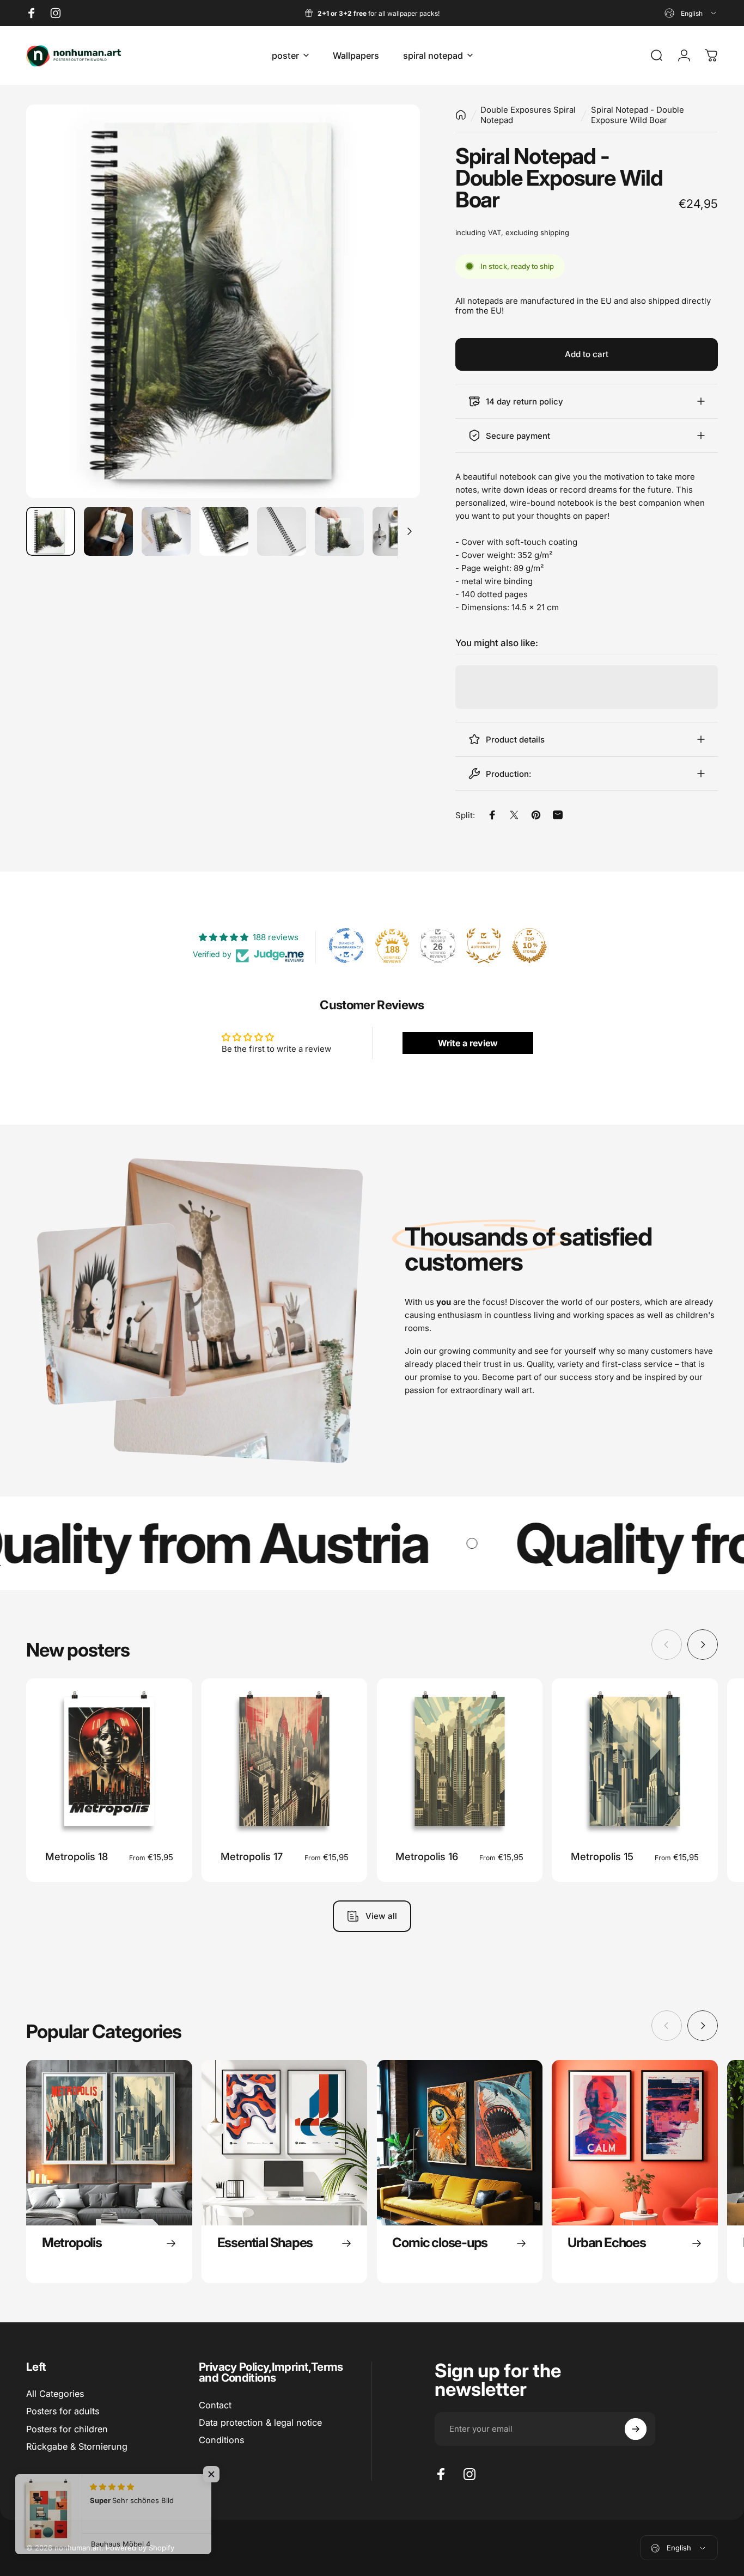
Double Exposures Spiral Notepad (528, 115)
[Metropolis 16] (460, 1761)
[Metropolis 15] (635, 1761)
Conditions (221, 2440)
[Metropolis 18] (109, 1761)
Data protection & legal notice (260, 2422)
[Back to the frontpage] (461, 115)
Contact (215, 2405)
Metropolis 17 (252, 1856)
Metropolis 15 (602, 1856)
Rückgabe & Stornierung (77, 2446)
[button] (218, 2474)
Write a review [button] (468, 1043)
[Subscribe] (636, 2429)
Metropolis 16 (427, 1856)
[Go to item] (51, 531)
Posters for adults (63, 2411)
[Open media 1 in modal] (223, 301)
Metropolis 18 (77, 1856)
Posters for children (67, 2429)
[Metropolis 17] (285, 1761)
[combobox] (691, 13)
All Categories (55, 2394)
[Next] (392, 320)
